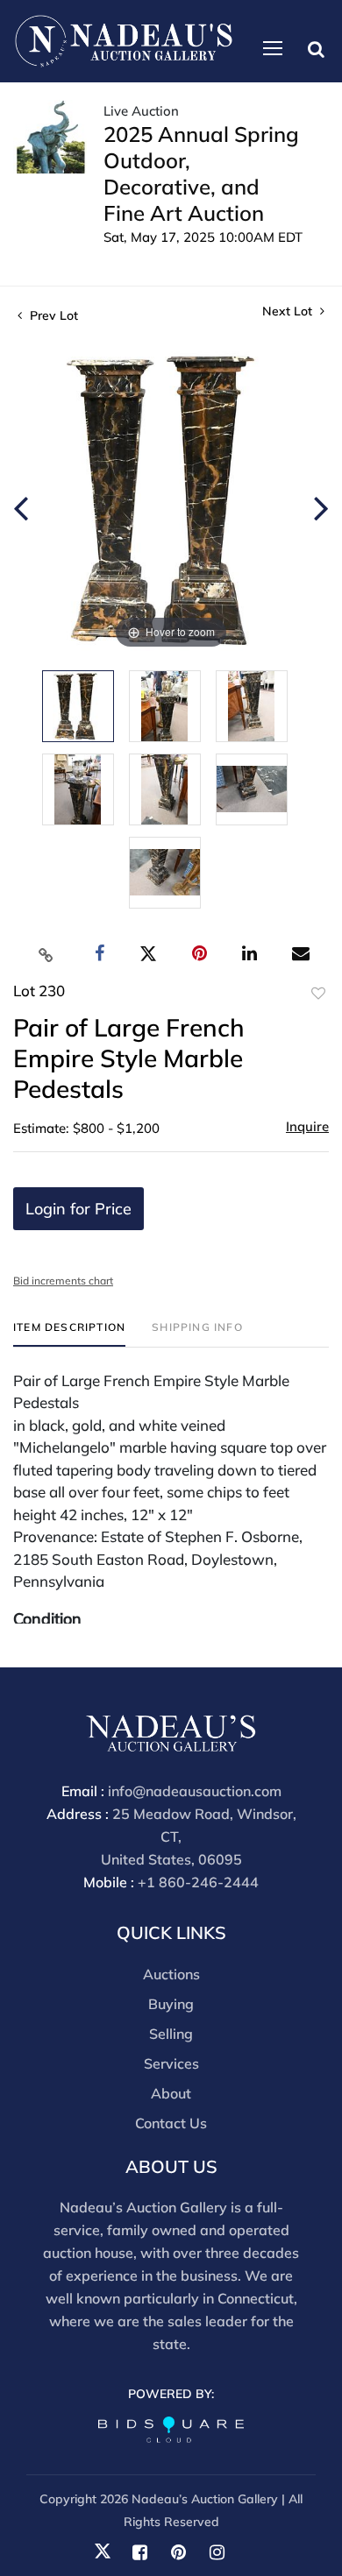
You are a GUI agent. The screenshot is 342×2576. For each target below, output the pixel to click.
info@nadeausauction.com (195, 1791)
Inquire (307, 1126)
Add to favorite (318, 994)
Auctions (171, 1974)
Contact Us (171, 2123)
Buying (171, 2004)
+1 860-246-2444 (198, 1882)
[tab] (69, 1334)
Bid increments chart (63, 1281)
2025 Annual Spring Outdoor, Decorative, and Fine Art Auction (201, 173)
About (171, 2093)
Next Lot (289, 311)
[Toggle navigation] (273, 48)
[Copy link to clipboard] (46, 954)
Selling (171, 2034)
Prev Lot (52, 315)
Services (171, 2063)
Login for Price (78, 1209)
